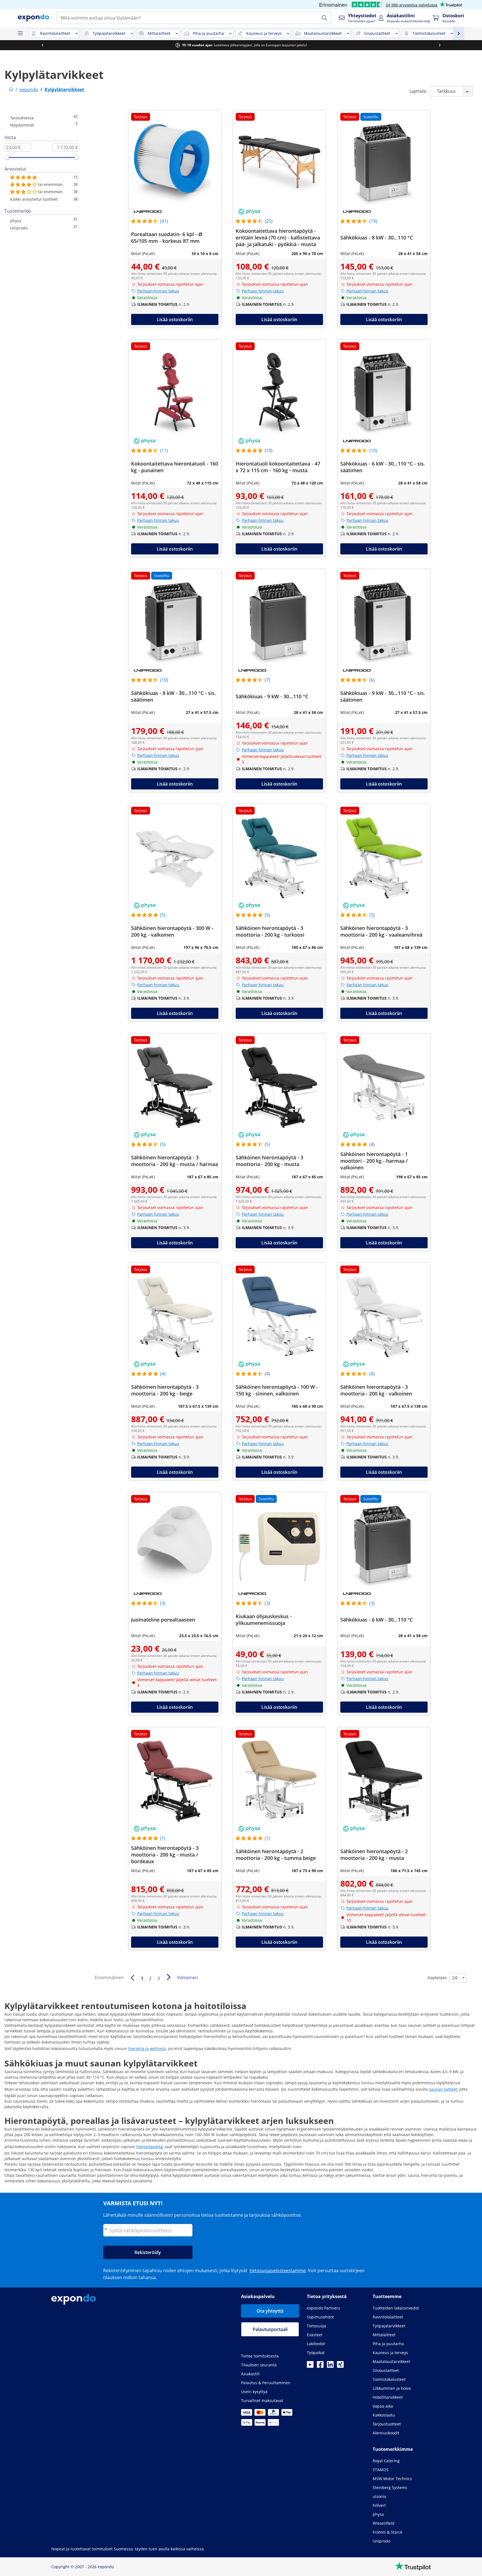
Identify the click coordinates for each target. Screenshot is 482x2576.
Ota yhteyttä (270, 2311)
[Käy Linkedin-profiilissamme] (330, 2366)
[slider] (7, 157)
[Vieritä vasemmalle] (30, 45)
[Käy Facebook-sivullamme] (320, 2366)
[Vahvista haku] (324, 18)
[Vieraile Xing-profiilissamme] (340, 2366)
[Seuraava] (168, 1977)
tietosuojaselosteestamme (278, 2270)
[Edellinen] (132, 1978)
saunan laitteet (443, 2089)
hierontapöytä (150, 2147)
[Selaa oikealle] (427, 45)
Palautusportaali (270, 2329)
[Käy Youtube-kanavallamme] (310, 2366)
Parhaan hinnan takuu (158, 291)
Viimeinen (188, 1978)
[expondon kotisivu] (11, 89)
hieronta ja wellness (147, 2048)
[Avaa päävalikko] (20, 33)
